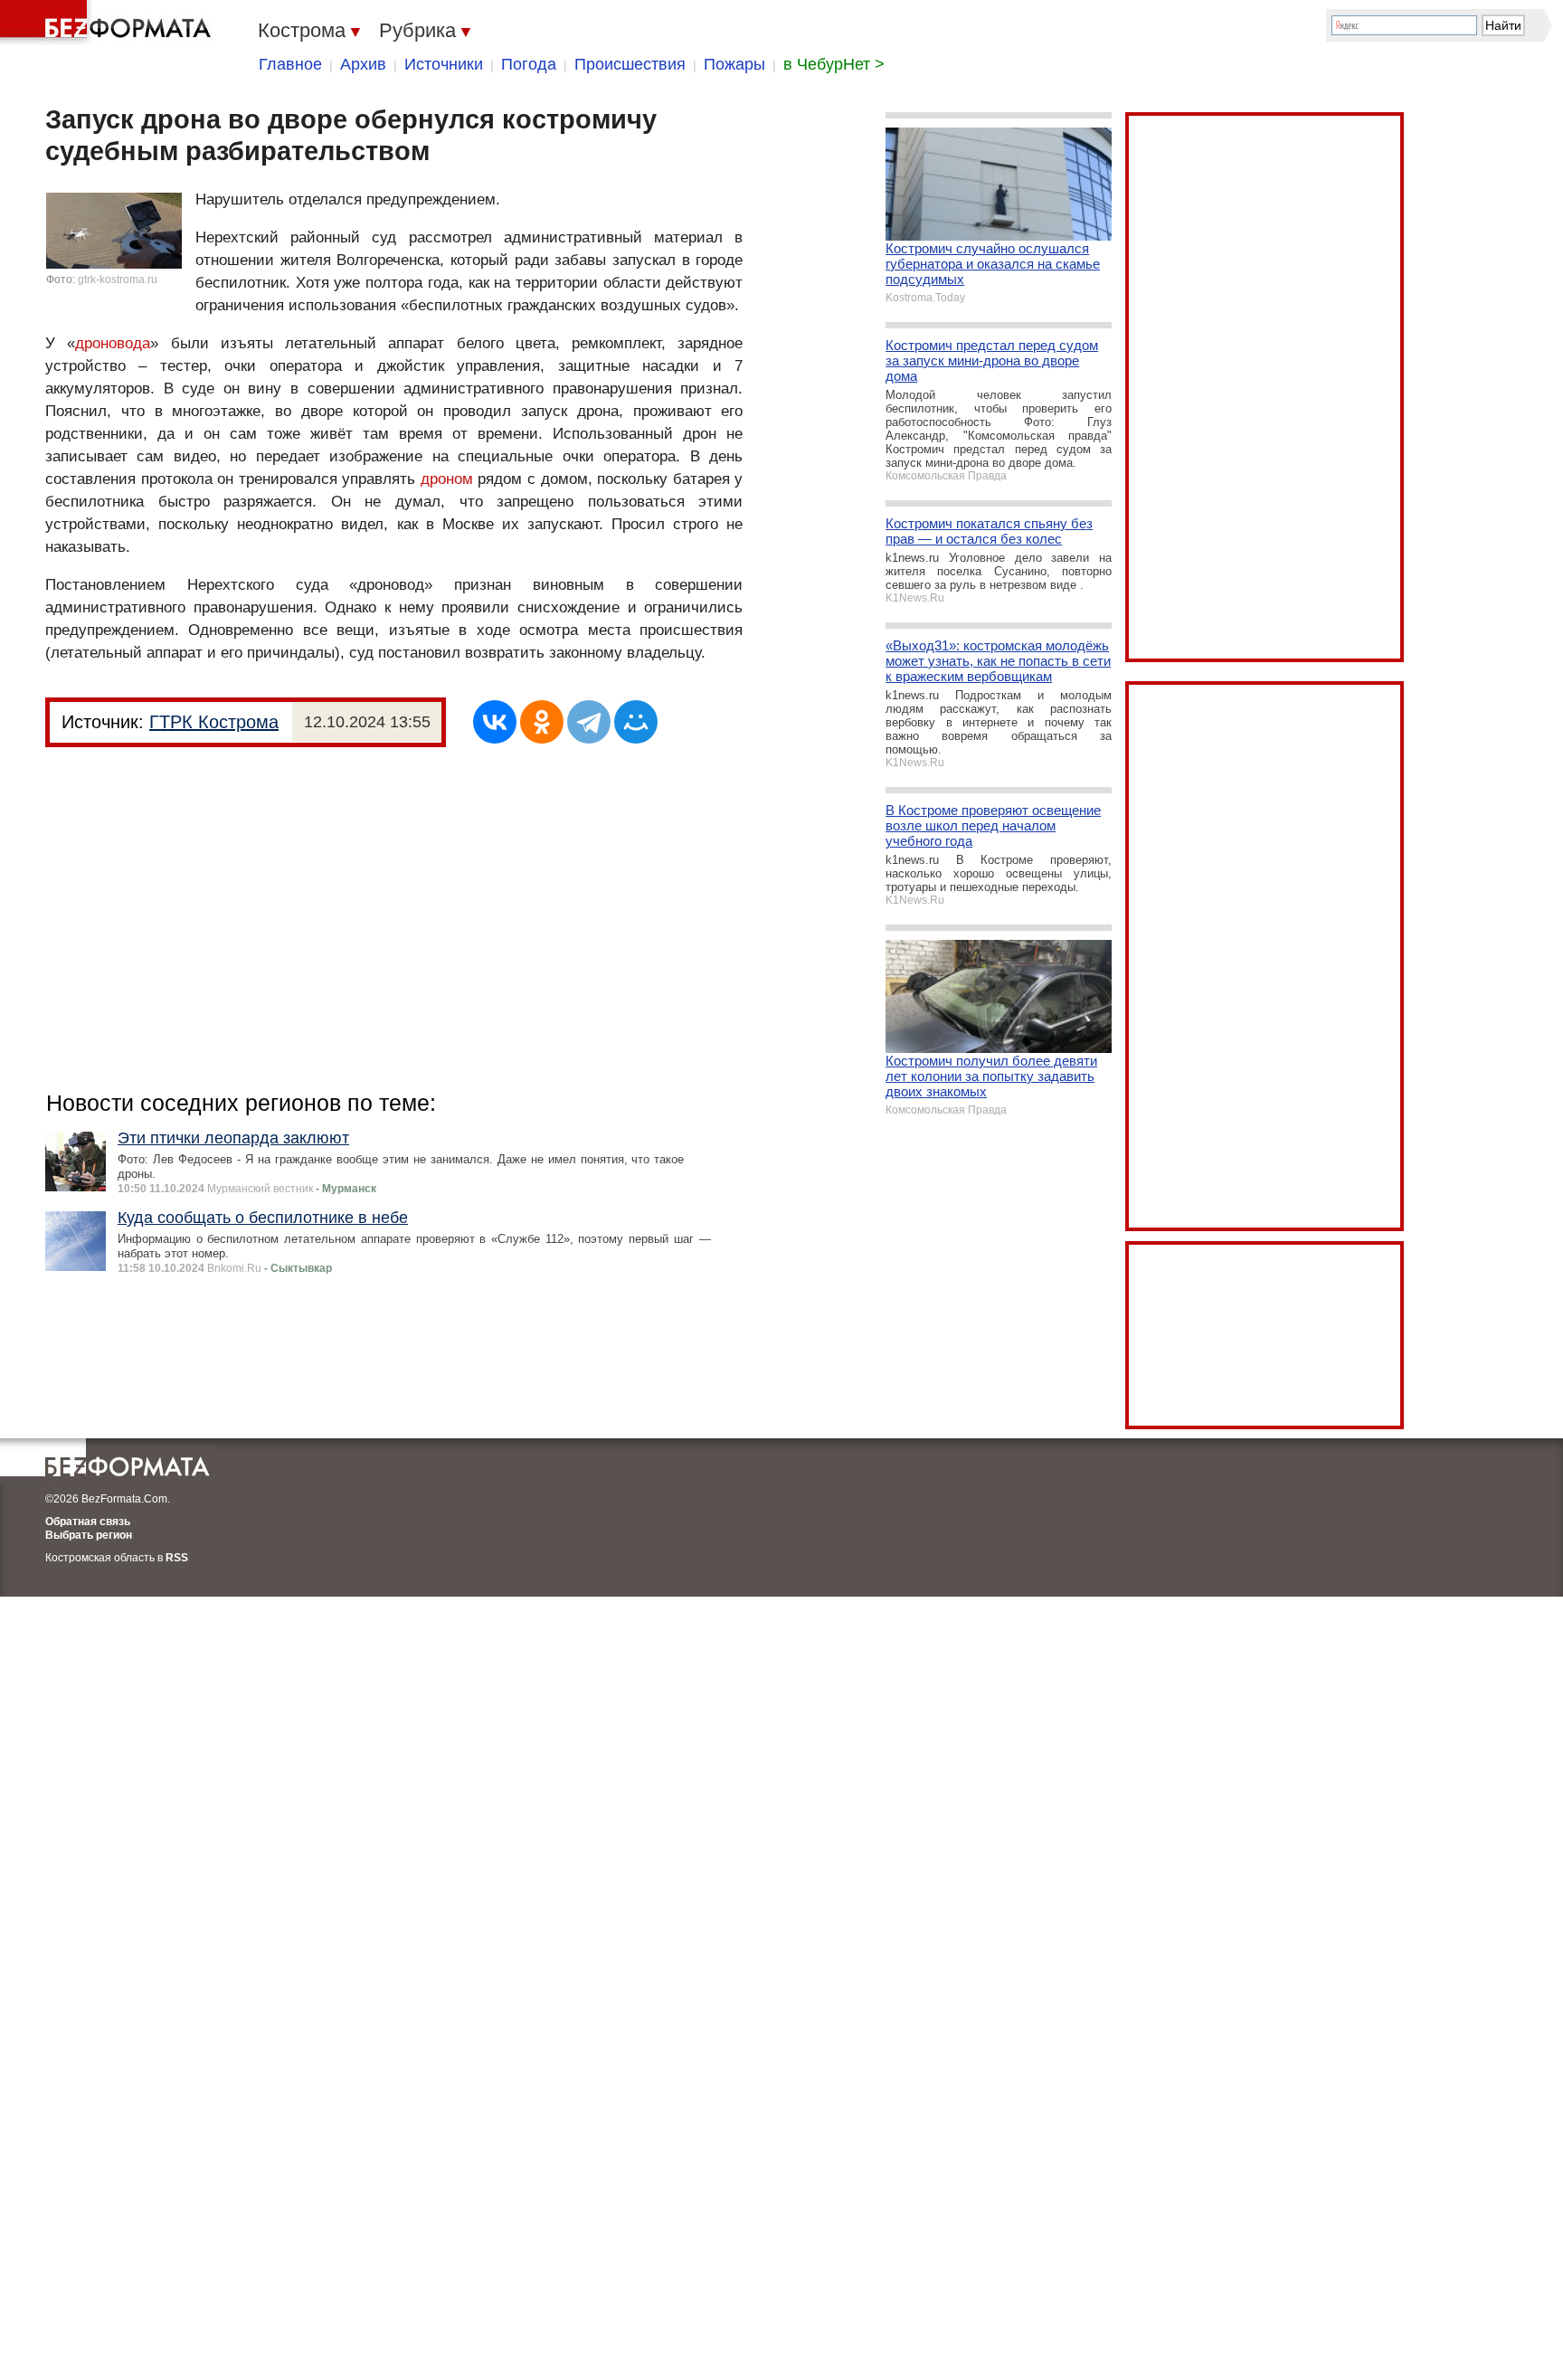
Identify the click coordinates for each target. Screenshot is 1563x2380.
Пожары (734, 64)
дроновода (113, 343)
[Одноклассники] (542, 722)
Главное (290, 64)
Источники (444, 64)
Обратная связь (88, 1522)
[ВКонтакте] (495, 722)
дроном (447, 479)
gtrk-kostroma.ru (118, 280)
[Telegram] (589, 722)
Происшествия (630, 64)
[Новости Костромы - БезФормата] (109, 23)
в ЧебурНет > (834, 64)
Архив (363, 64)
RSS (177, 1558)
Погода (529, 64)
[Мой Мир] (636, 722)
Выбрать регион (89, 1535)
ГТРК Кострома (214, 722)
